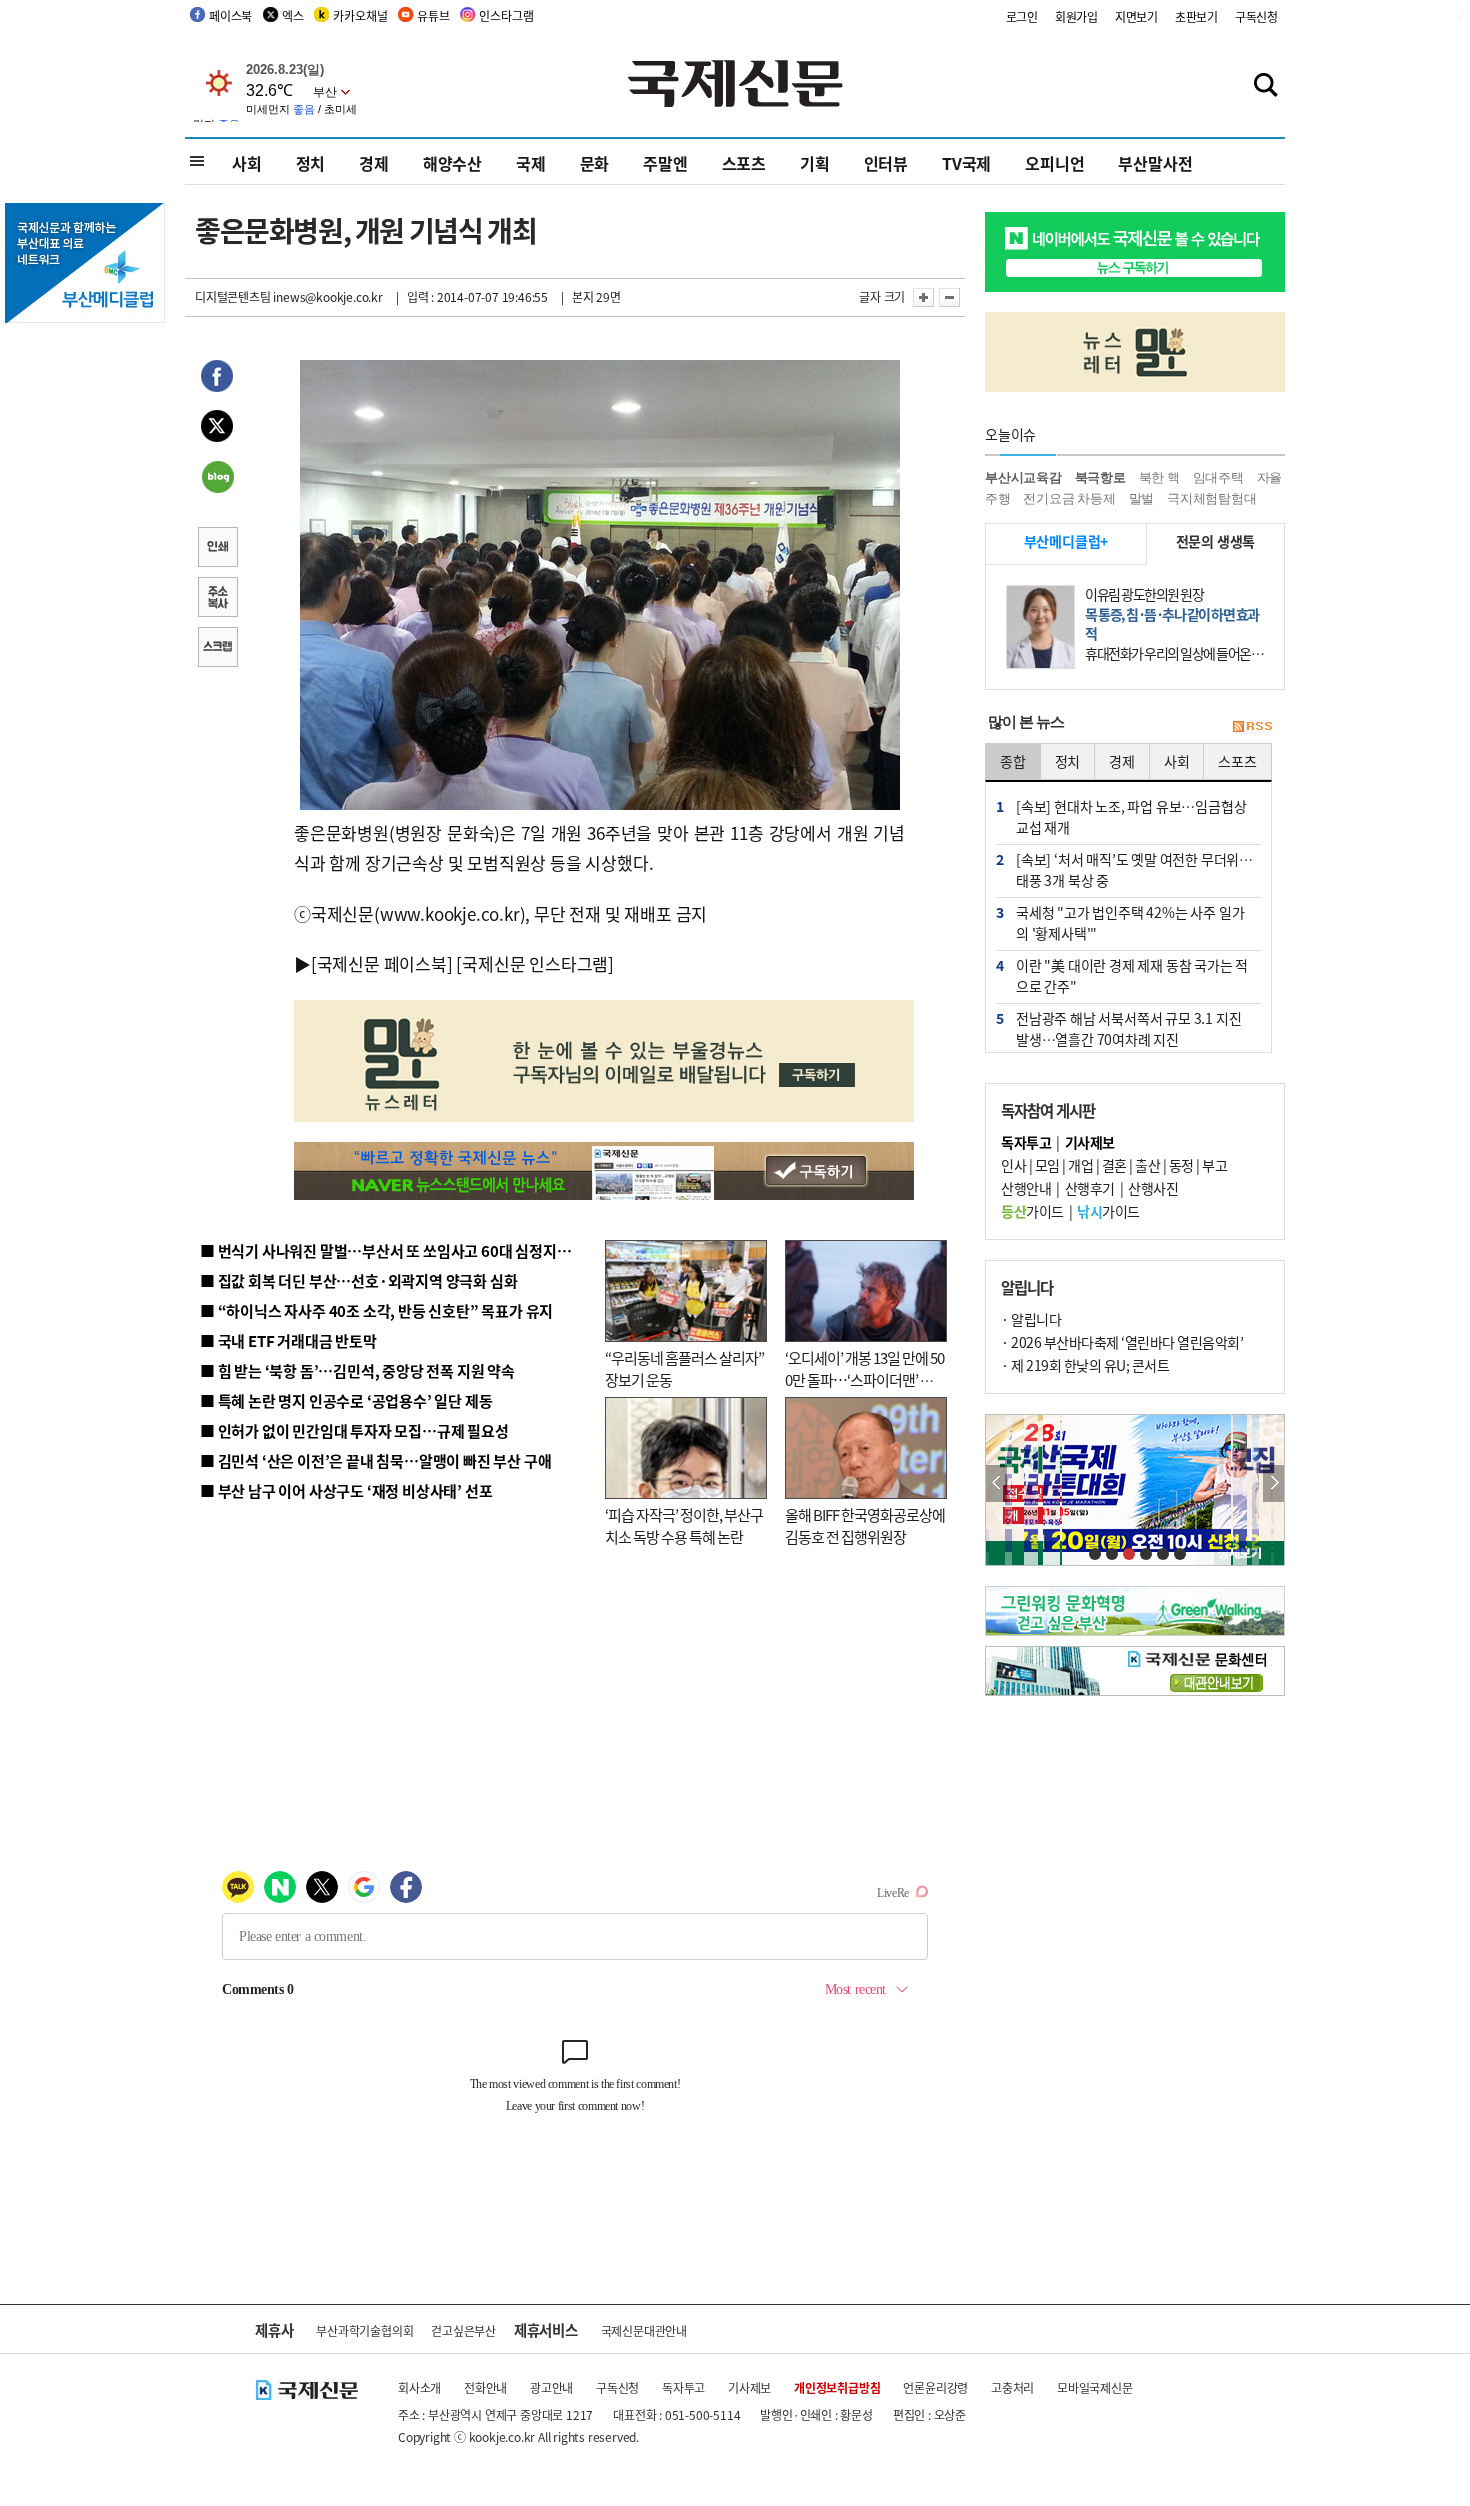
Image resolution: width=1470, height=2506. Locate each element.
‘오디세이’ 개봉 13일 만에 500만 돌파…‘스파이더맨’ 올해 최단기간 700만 (864, 1380)
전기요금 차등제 (1069, 498)
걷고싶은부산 (463, 2330)
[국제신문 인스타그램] (535, 963)
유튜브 (433, 15)
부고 (1214, 1165)
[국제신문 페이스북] (382, 963)
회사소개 (419, 2387)
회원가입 (1076, 16)
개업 (1080, 1165)
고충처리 (1012, 2387)
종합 (1013, 761)
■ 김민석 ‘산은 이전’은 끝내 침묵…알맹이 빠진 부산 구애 (375, 1460)
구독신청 (1256, 16)
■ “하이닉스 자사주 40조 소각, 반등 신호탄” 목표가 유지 (376, 1310)
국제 (531, 163)
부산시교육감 (1023, 477)
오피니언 (1054, 163)
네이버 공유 (217, 479)
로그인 (1022, 16)
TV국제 (966, 163)
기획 (815, 163)
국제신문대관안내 (644, 2330)
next (1273, 1483)
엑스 (293, 15)
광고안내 (551, 2387)
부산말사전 (1155, 163)
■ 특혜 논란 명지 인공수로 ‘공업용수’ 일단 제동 (346, 1400)
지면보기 (1136, 16)
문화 (595, 163)
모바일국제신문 (1095, 2387)
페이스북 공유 (217, 379)
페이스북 (230, 15)
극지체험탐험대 (1212, 498)
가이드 (1032, 1211)
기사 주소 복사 (217, 599)
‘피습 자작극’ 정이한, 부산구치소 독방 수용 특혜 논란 (684, 1526)
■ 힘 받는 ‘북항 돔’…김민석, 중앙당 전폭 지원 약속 (357, 1370)
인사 (1013, 1165)
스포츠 (744, 163)
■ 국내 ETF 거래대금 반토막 (288, 1340)
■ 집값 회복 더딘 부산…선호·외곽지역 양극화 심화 (358, 1280)
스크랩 (217, 649)
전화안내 (485, 2387)
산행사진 (1153, 1188)
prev (996, 1483)
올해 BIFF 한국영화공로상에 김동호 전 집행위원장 (865, 1526)
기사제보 (749, 2387)
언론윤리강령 (935, 2387)
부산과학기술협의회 (364, 2330)
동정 (1181, 1165)
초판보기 (1196, 16)
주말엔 (665, 163)
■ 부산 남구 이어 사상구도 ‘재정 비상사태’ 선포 (346, 1490)
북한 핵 (1159, 477)
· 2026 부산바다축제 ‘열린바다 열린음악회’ (1122, 1342)
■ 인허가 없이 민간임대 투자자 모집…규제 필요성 (354, 1430)
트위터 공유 (217, 429)
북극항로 (1100, 477)
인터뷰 (886, 163)
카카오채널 (360, 15)
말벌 (1142, 498)
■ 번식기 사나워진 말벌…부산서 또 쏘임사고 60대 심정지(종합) (398, 1250)
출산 (1147, 1165)
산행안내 (1026, 1188)
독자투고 (683, 2387)
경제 (374, 163)
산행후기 (1090, 1188)
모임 (1047, 1165)
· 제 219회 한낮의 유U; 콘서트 (1085, 1365)
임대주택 (1218, 477)
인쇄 (217, 549)
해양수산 (452, 163)
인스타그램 (506, 15)
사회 (247, 163)
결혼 (1114, 1165)
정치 (311, 163)
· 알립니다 (1031, 1319)
